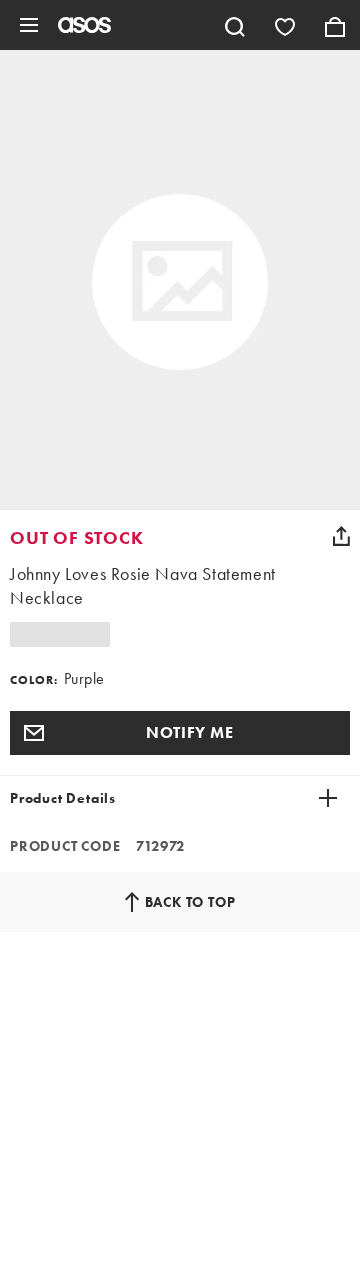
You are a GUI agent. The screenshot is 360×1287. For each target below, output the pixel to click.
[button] (180, 733)
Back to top (190, 902)
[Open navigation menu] (29, 25)
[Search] (235, 25)
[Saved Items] (285, 25)
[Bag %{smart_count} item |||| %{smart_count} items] (335, 25)
